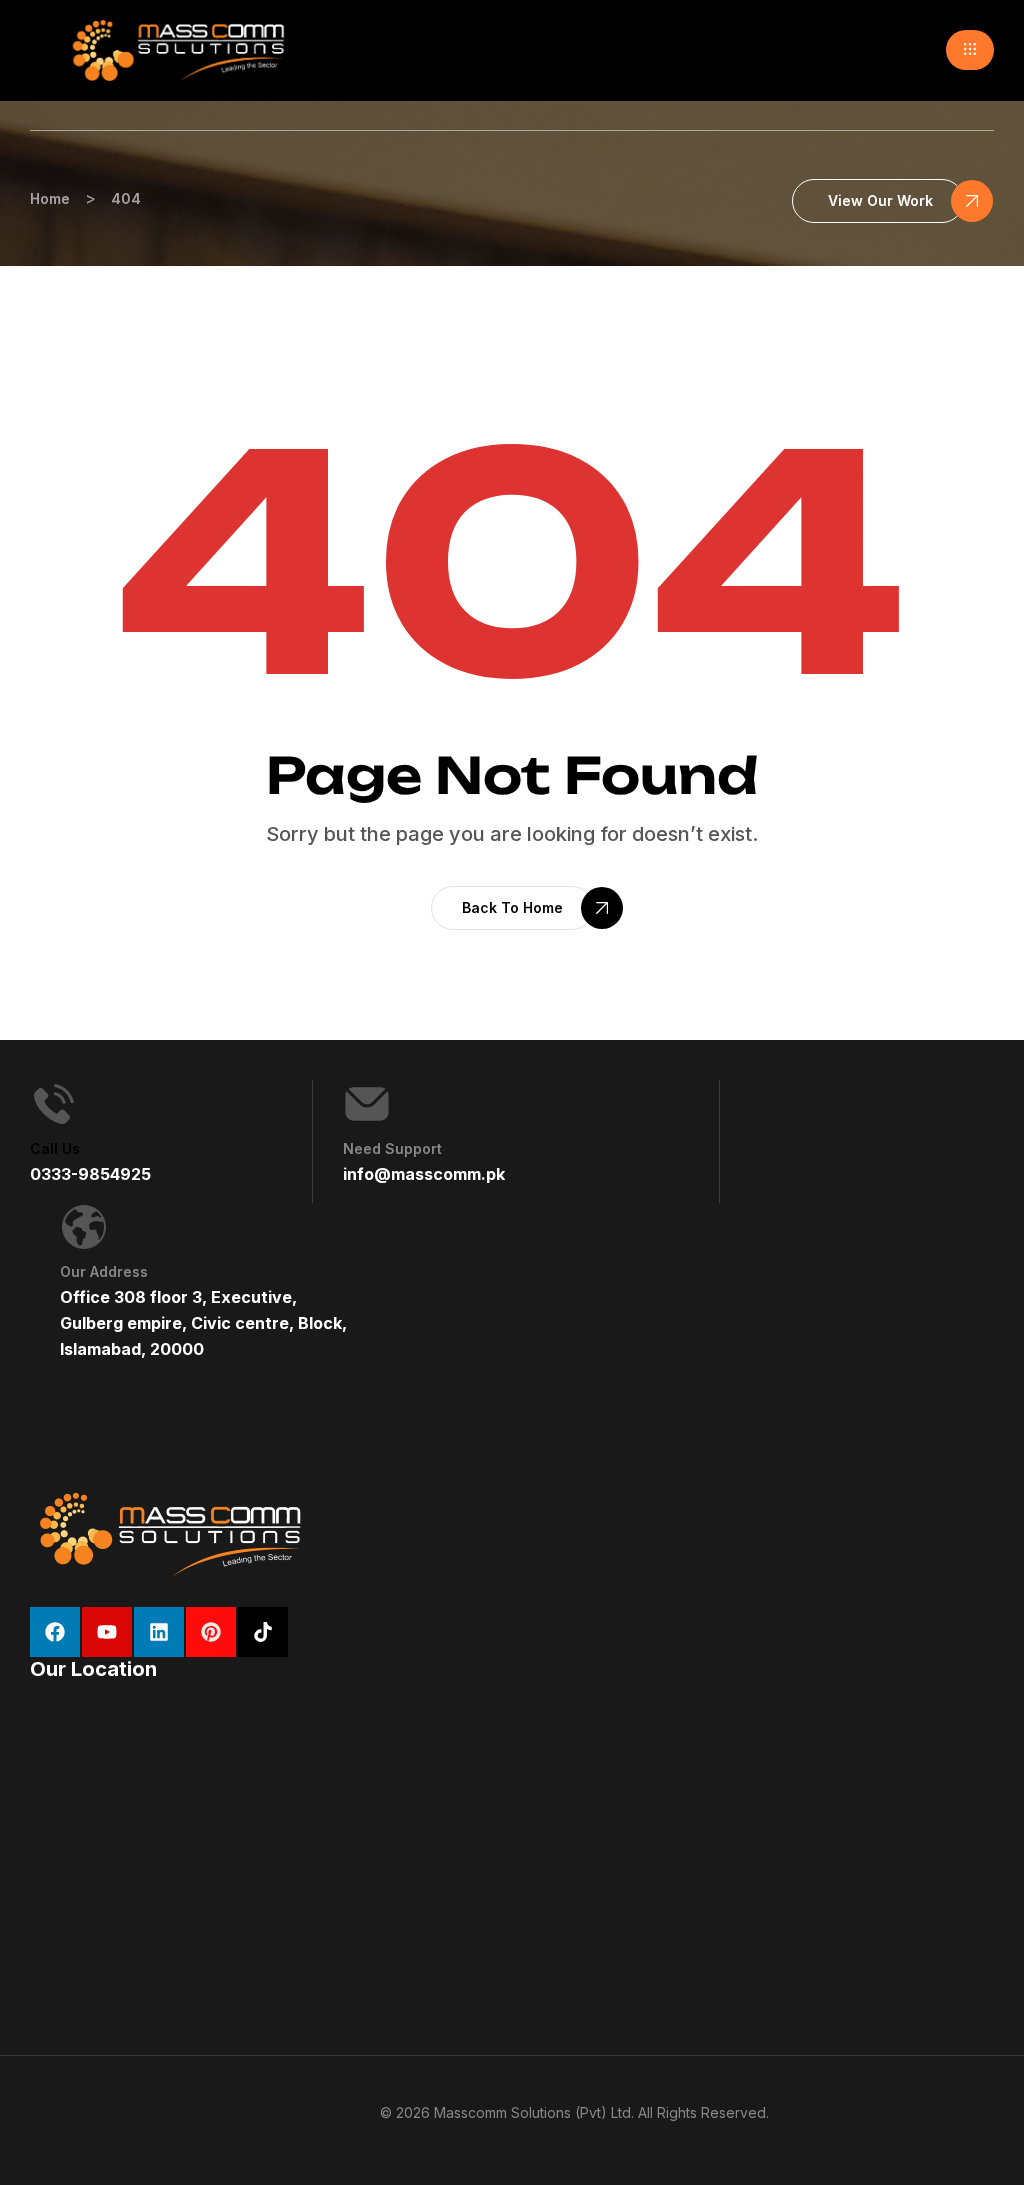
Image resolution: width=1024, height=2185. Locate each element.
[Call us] (54, 1104)
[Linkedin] (159, 1632)
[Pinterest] (211, 1632)
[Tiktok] (263, 1632)
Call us (55, 1148)
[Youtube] (107, 1632)
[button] (970, 50)
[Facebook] (55, 1632)
